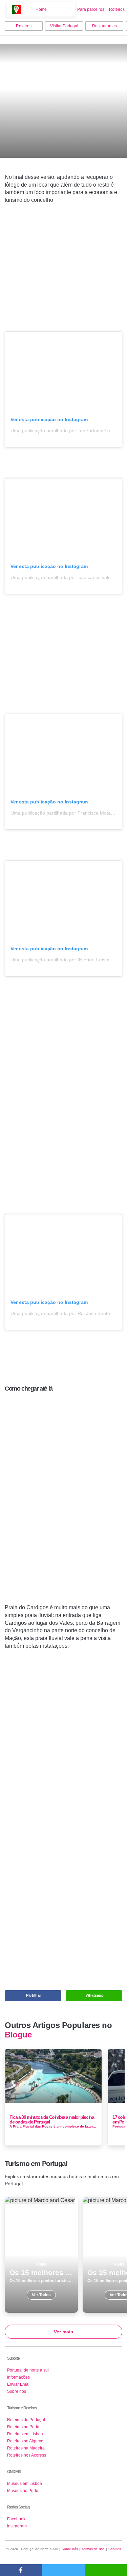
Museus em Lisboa (25, 2484)
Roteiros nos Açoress (27, 2455)
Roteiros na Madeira (26, 2448)
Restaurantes (104, 26)
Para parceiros (91, 9)
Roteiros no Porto (23, 2427)
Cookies (115, 2549)
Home (41, 9)
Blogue (18, 2035)
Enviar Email (19, 2384)
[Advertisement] (64, 271)
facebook (21, 2570)
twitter (63, 2570)
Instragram (17, 2526)
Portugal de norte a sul (28, 2370)
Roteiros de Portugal (26, 2420)
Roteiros (117, 9)
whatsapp (106, 2570)
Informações (18, 2377)
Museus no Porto (23, 2491)
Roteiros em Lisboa (25, 2434)
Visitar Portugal (64, 26)
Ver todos (41, 2255)
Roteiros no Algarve (25, 2441)
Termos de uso (93, 2549)
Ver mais (63, 2332)
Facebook (16, 2519)
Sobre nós (17, 2391)
